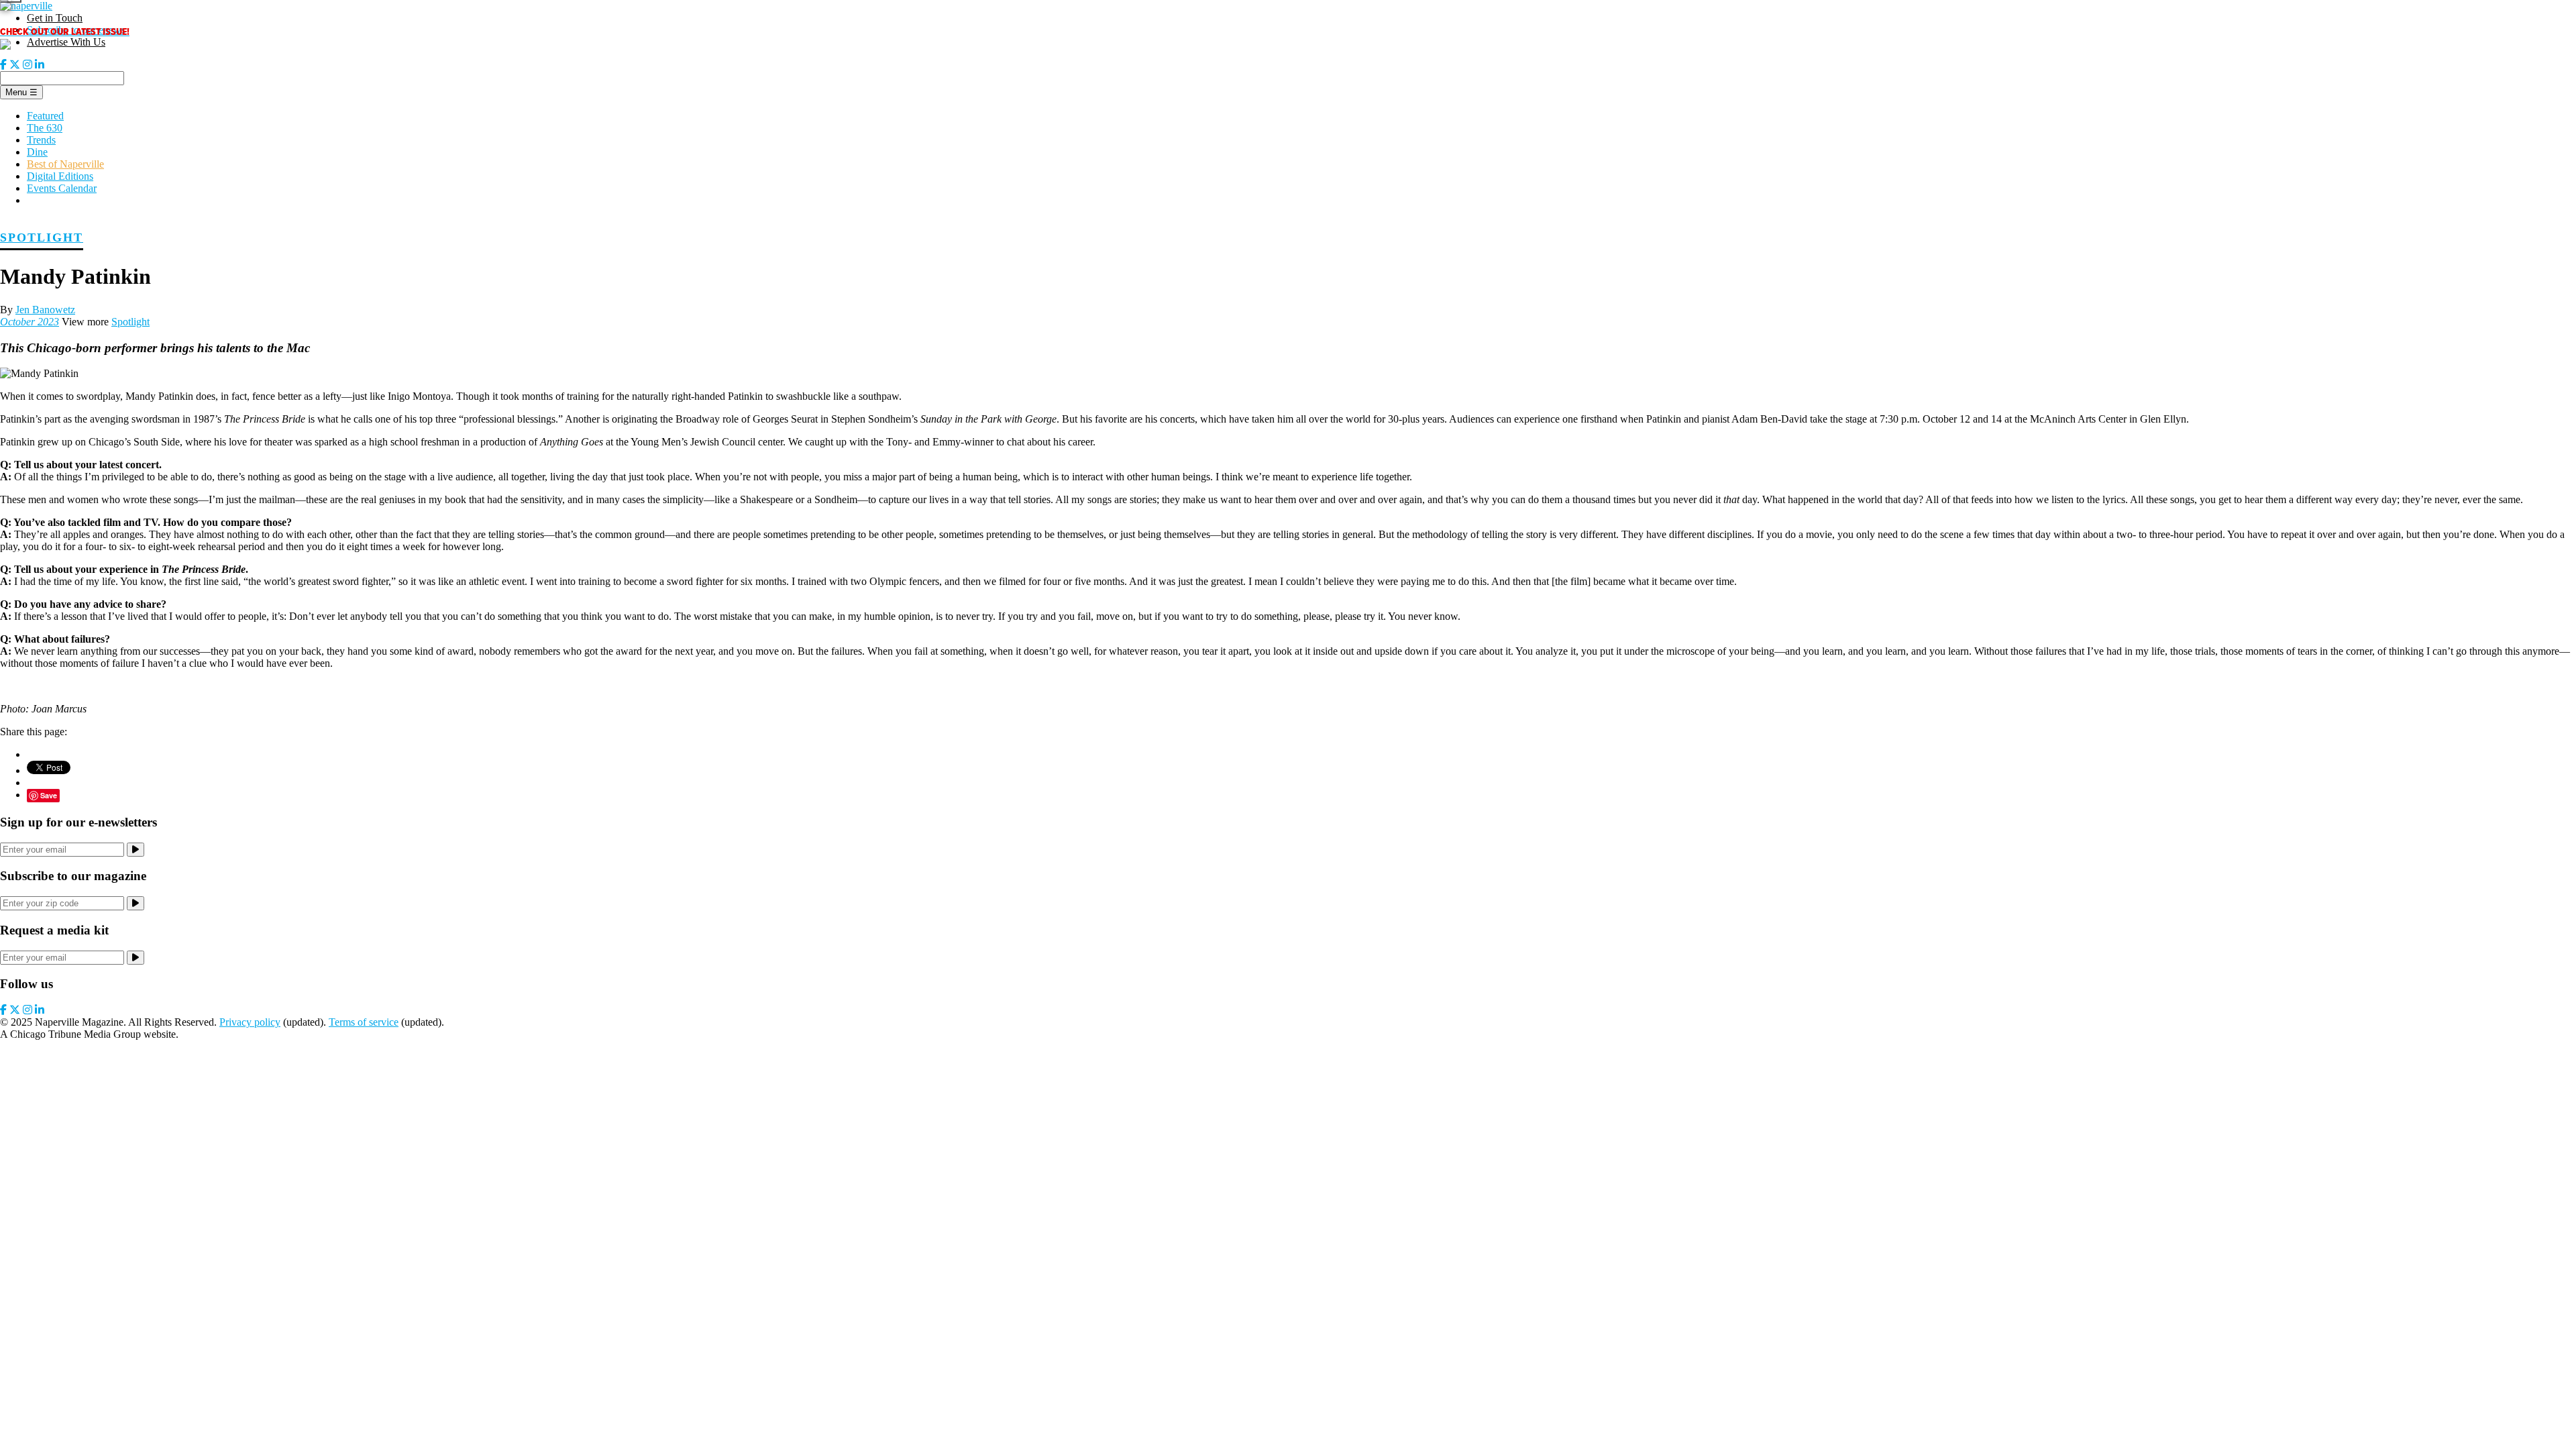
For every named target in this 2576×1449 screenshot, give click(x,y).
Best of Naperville (65, 164)
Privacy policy (250, 1022)
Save (49, 795)
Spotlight (42, 237)
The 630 (45, 128)
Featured (45, 116)
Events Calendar (62, 188)
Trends (41, 140)
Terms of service (364, 1022)
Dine (37, 152)
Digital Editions (60, 176)
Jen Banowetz (45, 310)
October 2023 (30, 322)
